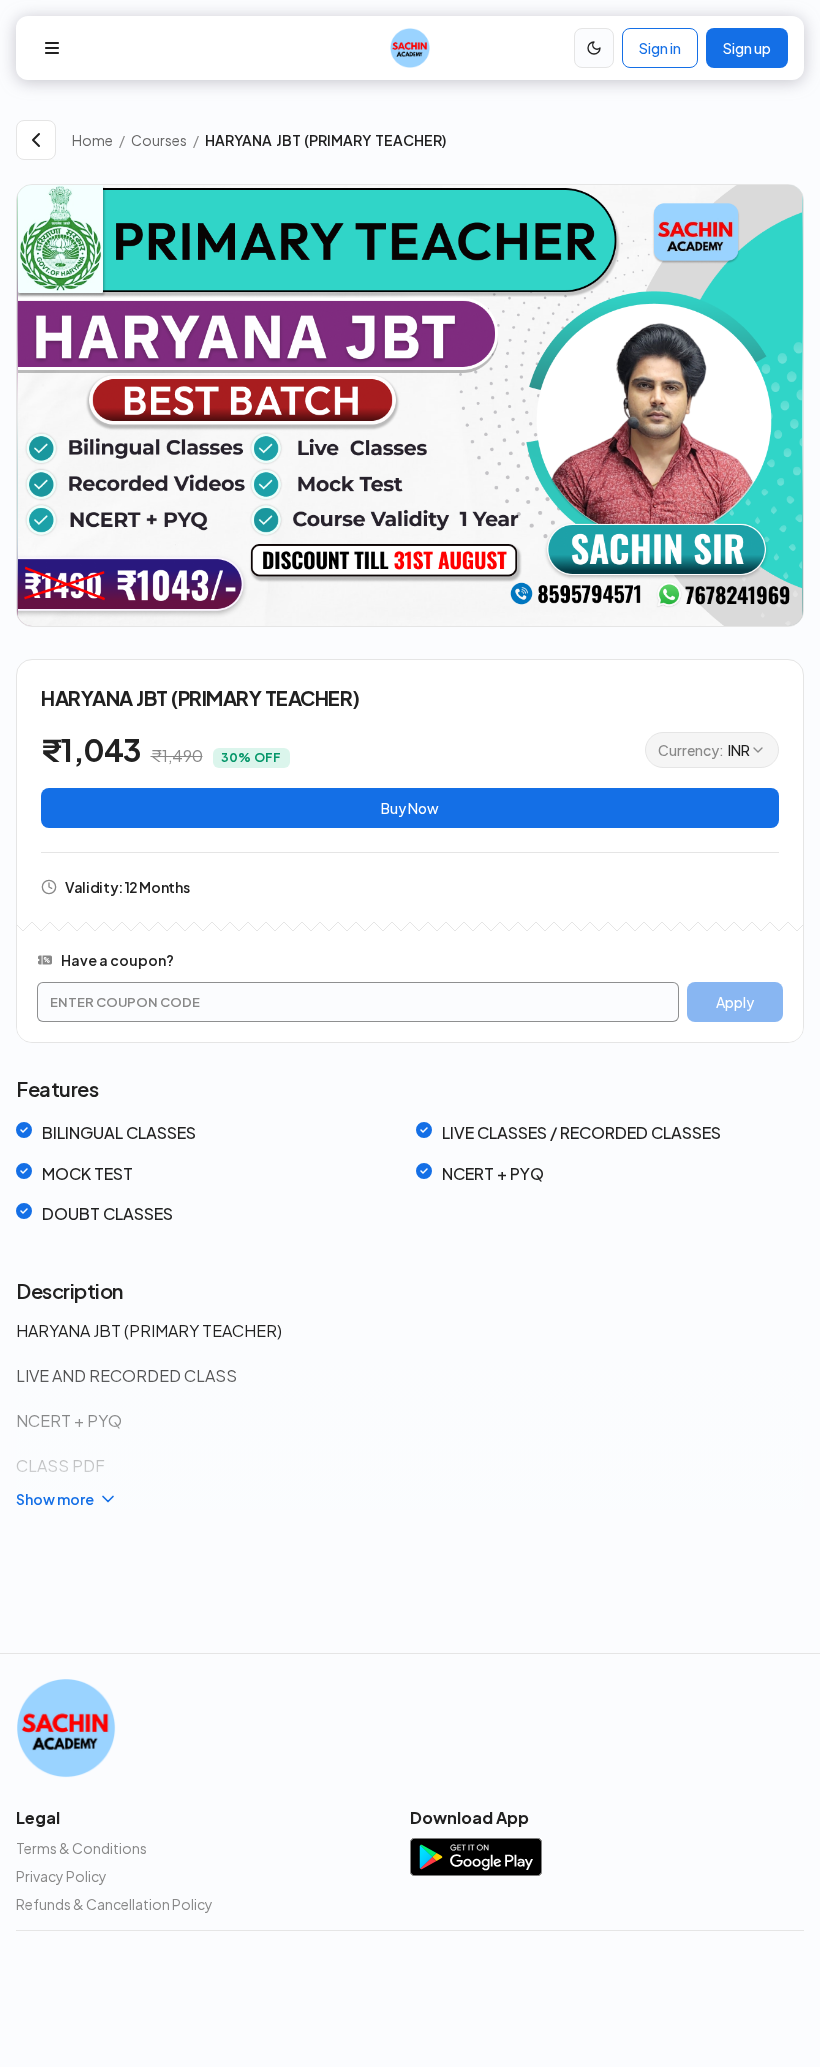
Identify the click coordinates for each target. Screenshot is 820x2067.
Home (92, 140)
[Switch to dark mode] (594, 48)
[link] (504, 140)
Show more (55, 1499)
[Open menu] (52, 48)
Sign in (660, 48)
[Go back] (36, 140)
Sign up (747, 48)
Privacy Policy (61, 1876)
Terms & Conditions (81, 1848)
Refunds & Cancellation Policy (114, 1904)
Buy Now (410, 808)
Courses (159, 140)
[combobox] (712, 750)
